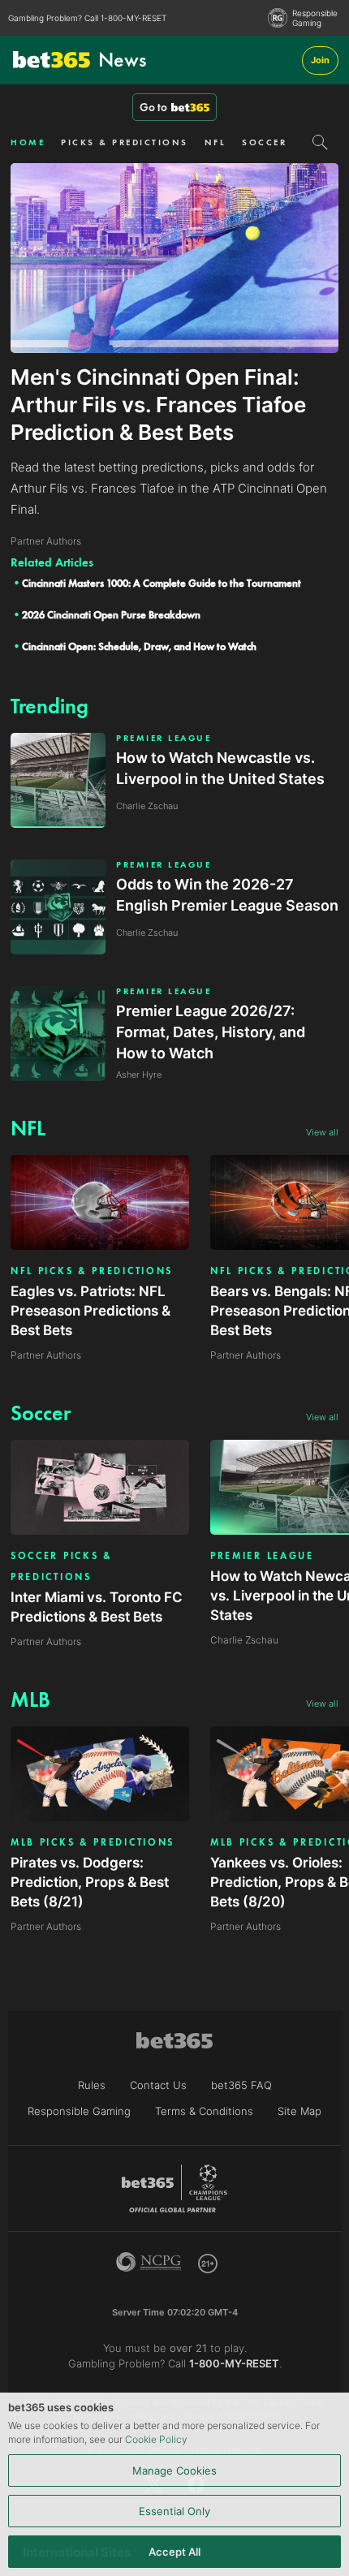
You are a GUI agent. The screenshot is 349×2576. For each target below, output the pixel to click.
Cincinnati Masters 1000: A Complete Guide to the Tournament (162, 583)
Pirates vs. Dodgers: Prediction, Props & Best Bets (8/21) (90, 1882)
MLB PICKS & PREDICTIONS (93, 1842)
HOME (28, 142)
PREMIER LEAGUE (164, 738)
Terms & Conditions (204, 2111)
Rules (92, 2085)
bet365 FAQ (241, 2085)
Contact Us (158, 2085)
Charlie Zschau (244, 1640)
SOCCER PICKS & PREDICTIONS (62, 1566)
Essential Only (174, 2511)
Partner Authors (46, 1355)
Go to (153, 107)
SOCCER (264, 142)
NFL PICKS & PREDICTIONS (92, 1271)
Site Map (299, 2111)
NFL (215, 142)
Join (320, 60)
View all (322, 1132)
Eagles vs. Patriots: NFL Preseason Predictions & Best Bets (90, 1311)
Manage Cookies (174, 2470)
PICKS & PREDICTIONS (125, 142)
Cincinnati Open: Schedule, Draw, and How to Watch (139, 646)
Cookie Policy (156, 2439)
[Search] (320, 142)
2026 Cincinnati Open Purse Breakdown (111, 615)
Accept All (174, 2552)
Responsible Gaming (315, 18)
